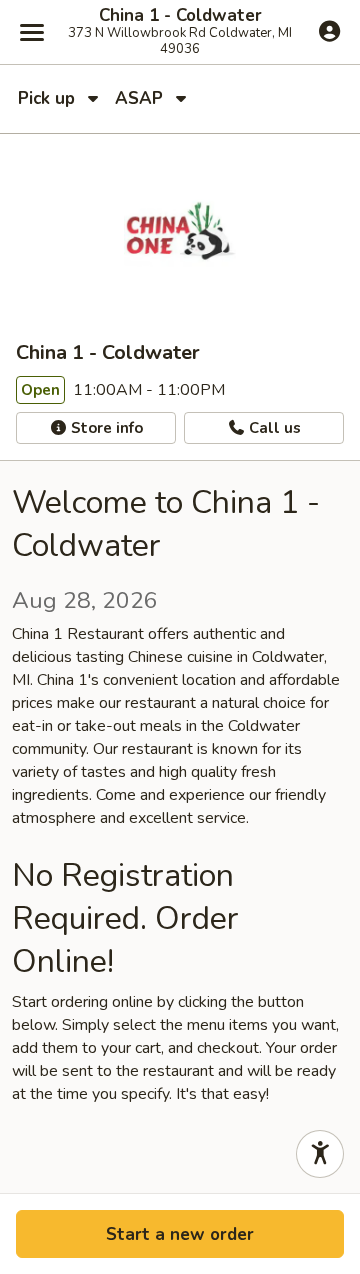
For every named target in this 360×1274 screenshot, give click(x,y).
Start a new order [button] (180, 1234)
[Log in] (329, 31)
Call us (273, 428)
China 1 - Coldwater (180, 16)
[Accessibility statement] (320, 1154)
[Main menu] (32, 32)
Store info (105, 428)
